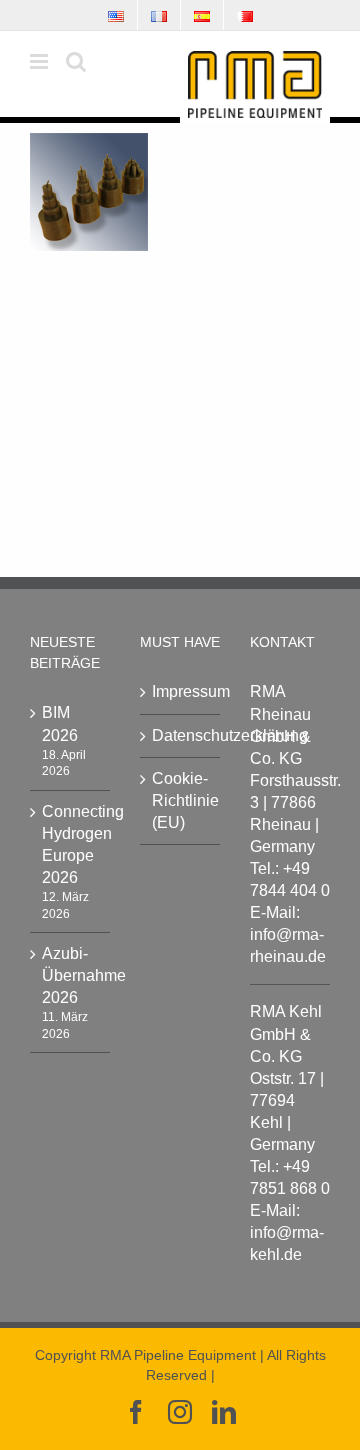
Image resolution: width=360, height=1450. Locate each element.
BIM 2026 (60, 723)
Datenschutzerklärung (181, 735)
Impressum (181, 691)
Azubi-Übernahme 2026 (71, 975)
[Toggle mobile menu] (40, 61)
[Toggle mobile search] (76, 61)
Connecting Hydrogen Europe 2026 (71, 844)
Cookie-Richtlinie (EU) (181, 800)
